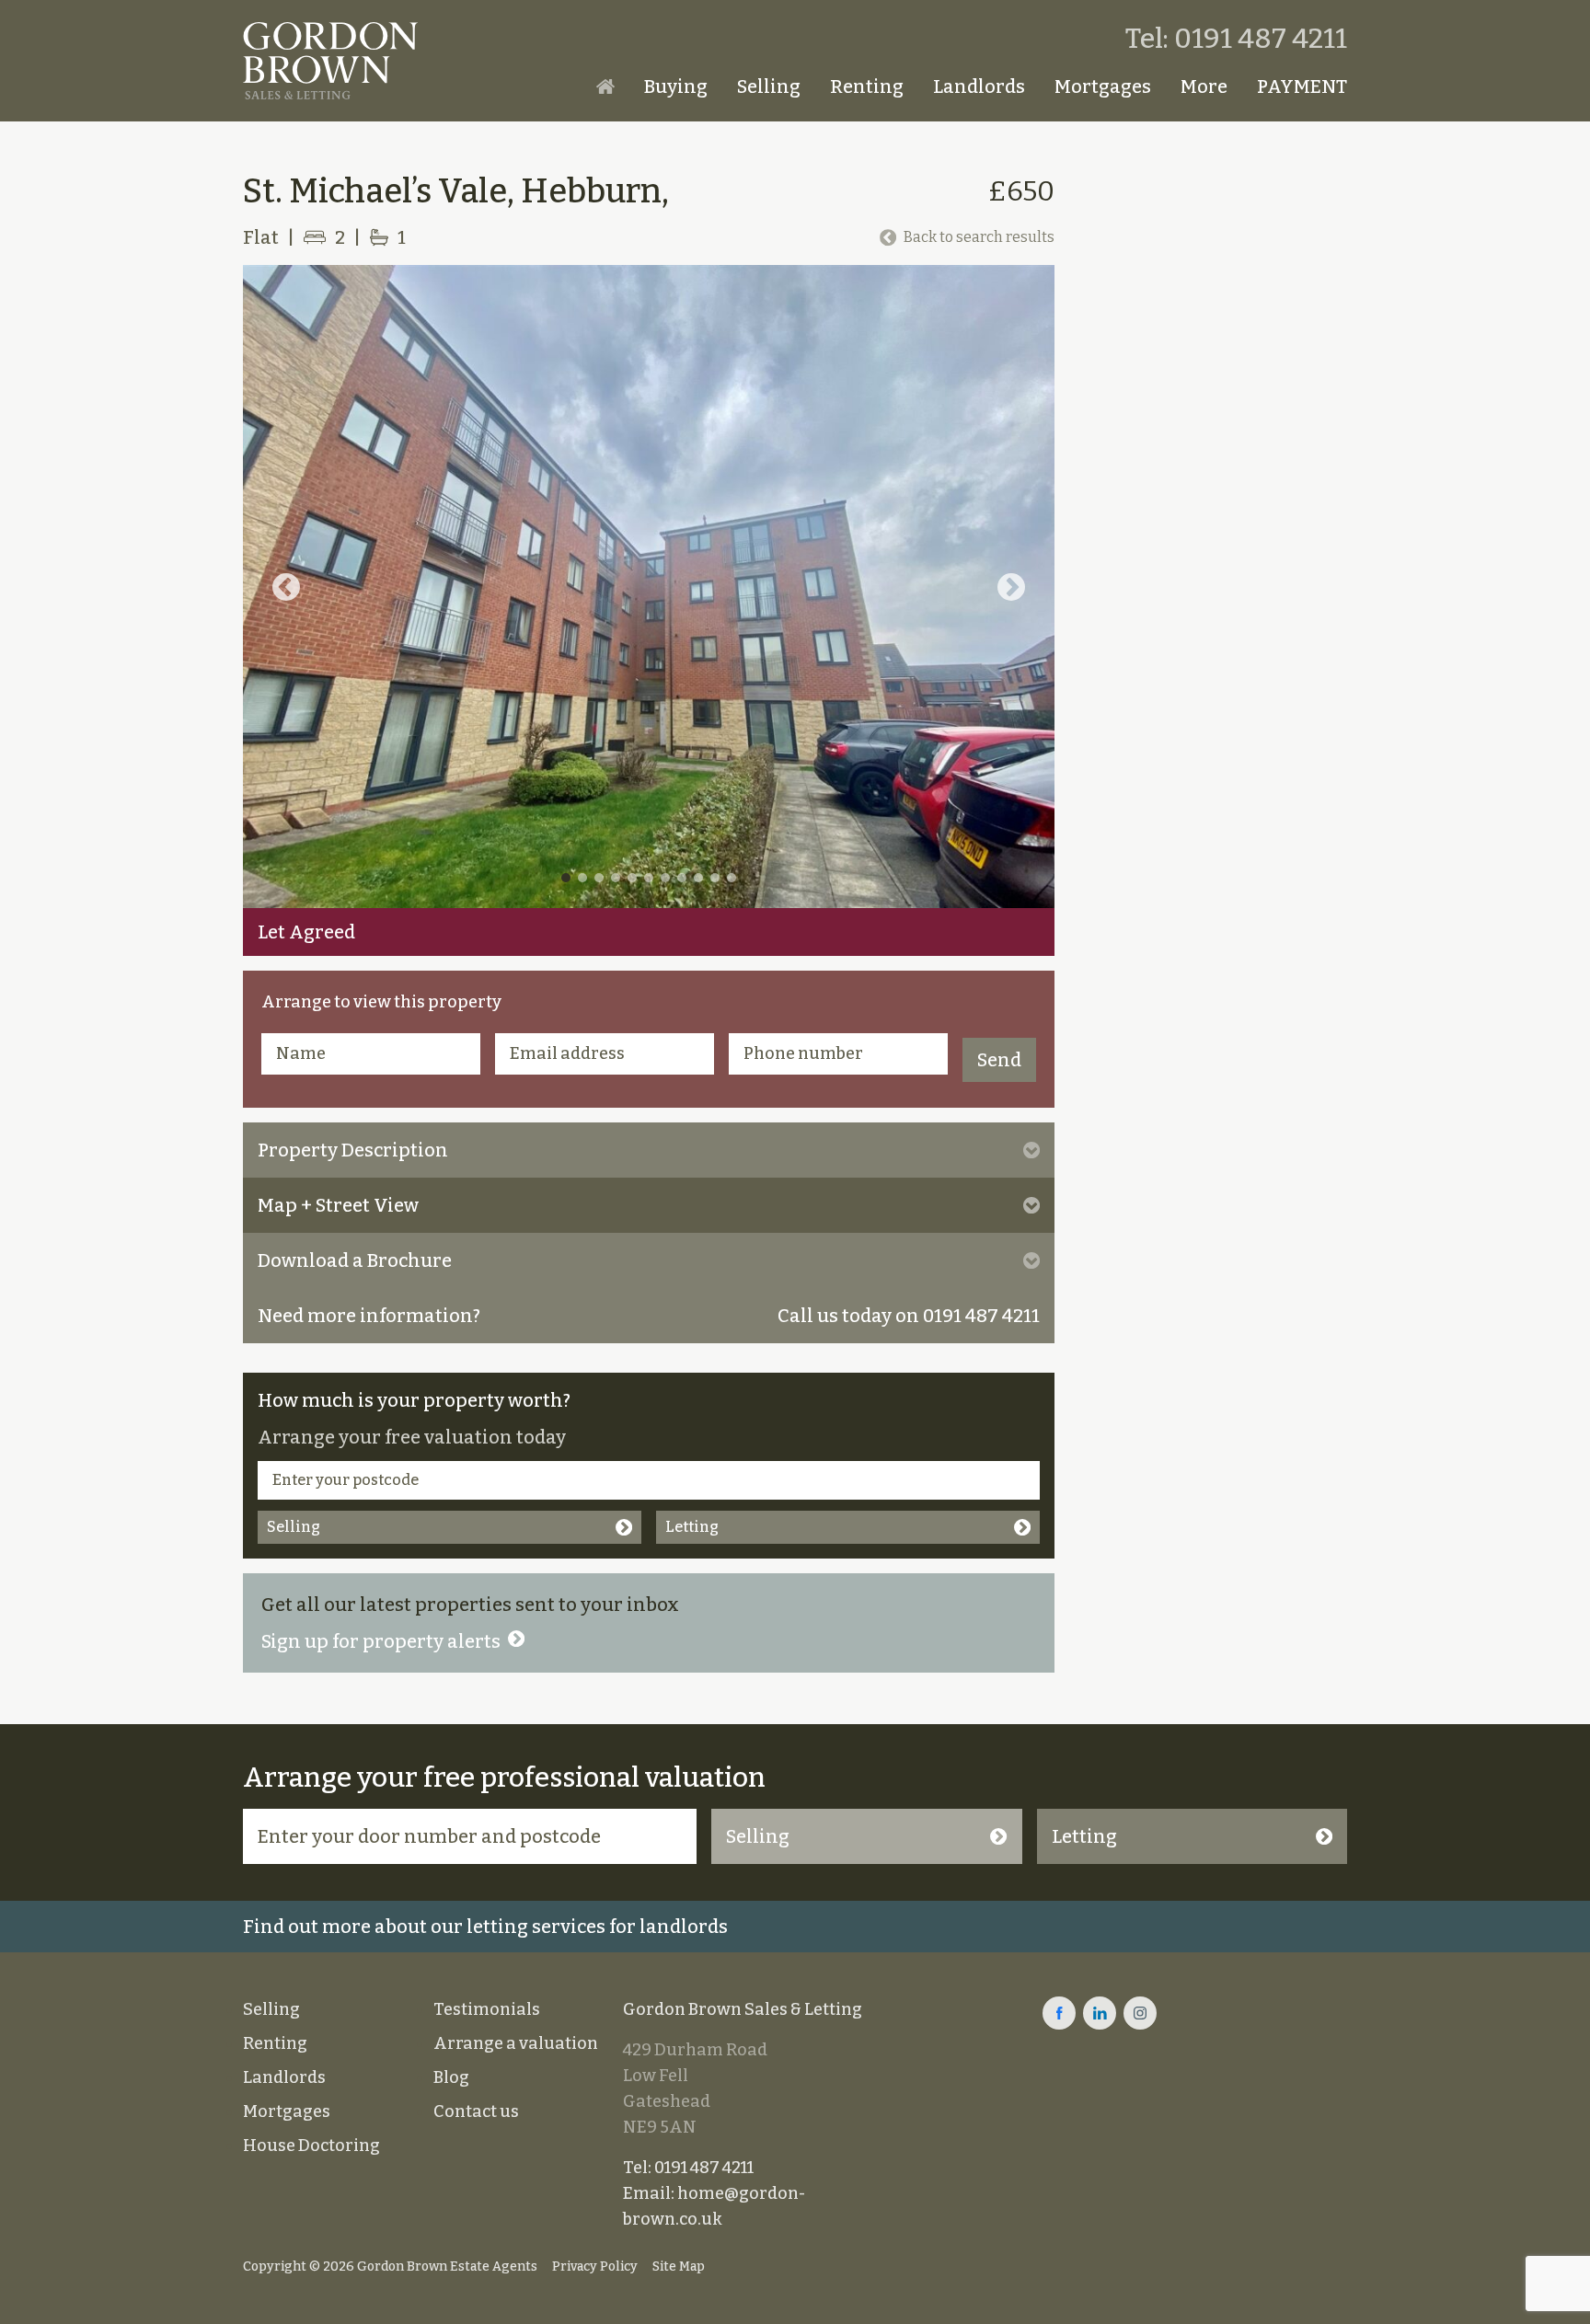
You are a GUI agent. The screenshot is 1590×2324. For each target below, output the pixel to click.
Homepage (605, 86)
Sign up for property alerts (381, 1641)
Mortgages (1103, 86)
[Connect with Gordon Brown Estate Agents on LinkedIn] (1100, 2013)
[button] (286, 587)
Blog (451, 2077)
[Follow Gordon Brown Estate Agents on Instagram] (1140, 2013)
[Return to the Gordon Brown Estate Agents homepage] (330, 61)
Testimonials (487, 2009)
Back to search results (979, 237)
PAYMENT (1302, 86)
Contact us (476, 2111)
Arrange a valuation (516, 2043)
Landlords (979, 86)
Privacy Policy (595, 2266)
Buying (676, 86)
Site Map (679, 2266)
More (1204, 86)
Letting (692, 1527)
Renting (867, 86)
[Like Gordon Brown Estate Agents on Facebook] (1059, 2013)
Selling (769, 86)
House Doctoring (311, 2146)
